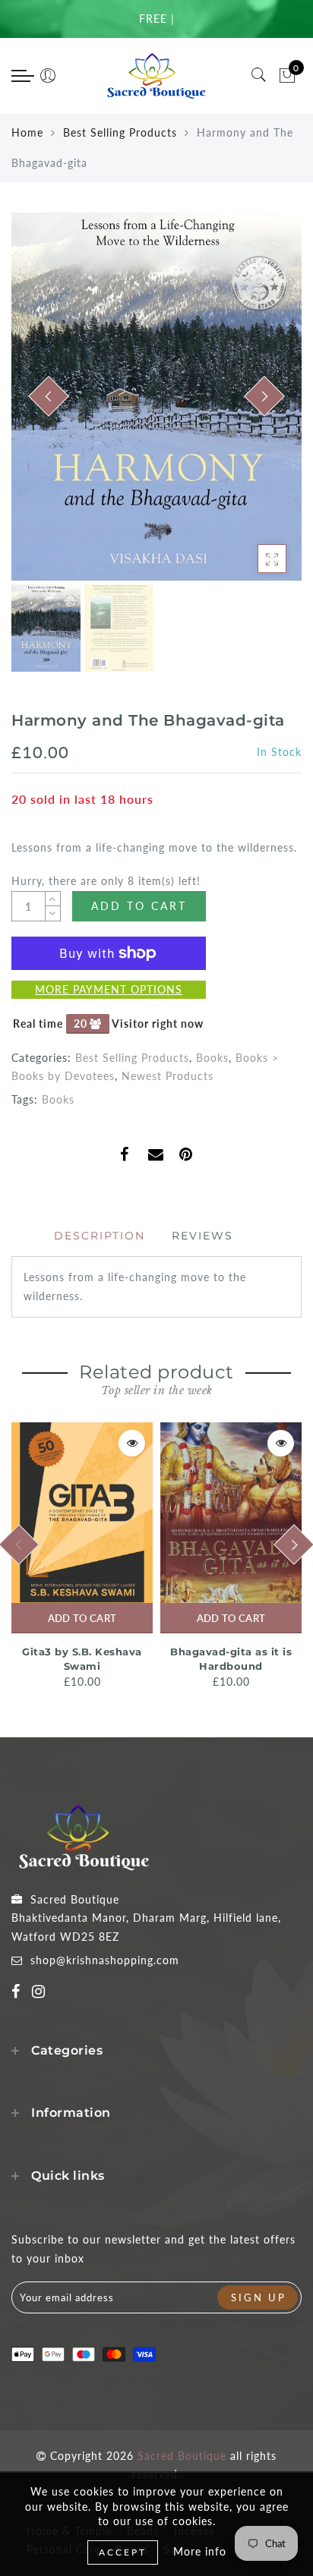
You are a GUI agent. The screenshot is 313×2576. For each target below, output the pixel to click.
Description (100, 1236)
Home (27, 132)
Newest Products (168, 1076)
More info (200, 2551)
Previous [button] (39, 406)
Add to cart (82, 1618)
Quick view (132, 1443)
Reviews (202, 1236)
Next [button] (255, 405)
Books (212, 1058)
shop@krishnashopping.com (105, 1960)
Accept (123, 2552)
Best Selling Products (120, 132)
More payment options (109, 989)
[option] (156, 397)
